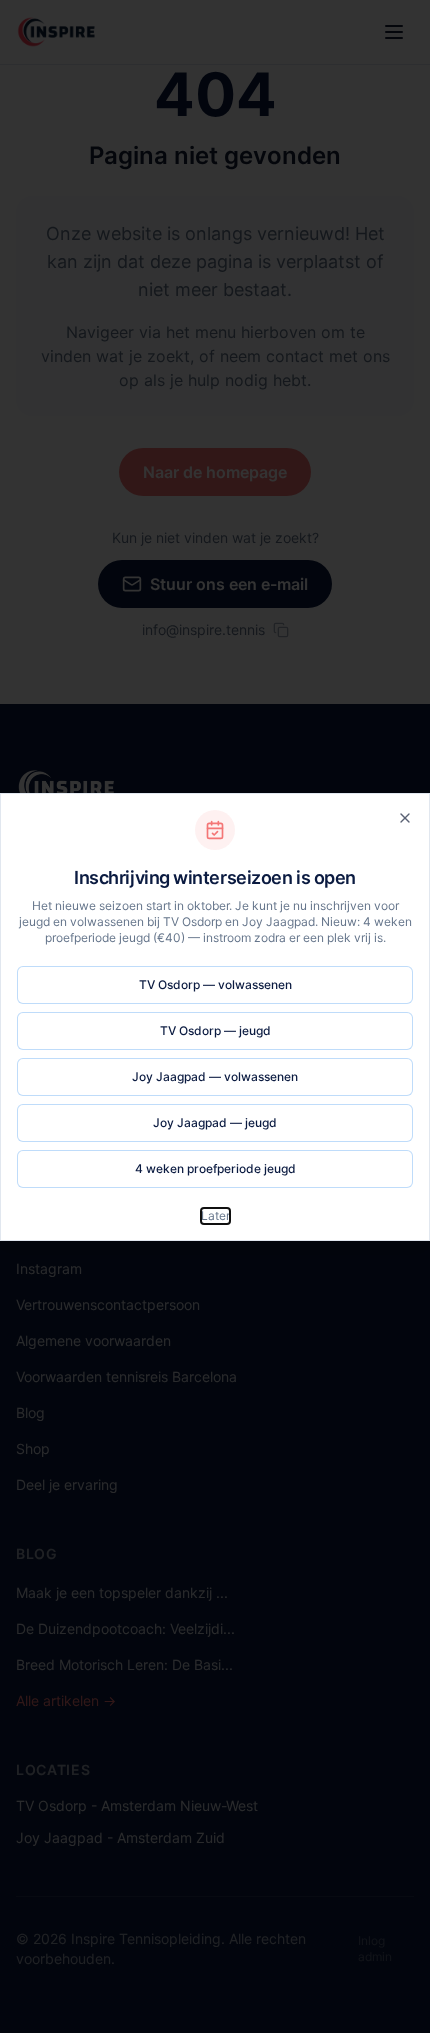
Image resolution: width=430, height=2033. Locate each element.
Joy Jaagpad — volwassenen (215, 1076)
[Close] (405, 818)
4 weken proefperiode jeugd (215, 1168)
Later (215, 1215)
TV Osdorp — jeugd (215, 1030)
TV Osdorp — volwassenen (215, 984)
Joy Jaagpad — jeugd (215, 1122)
